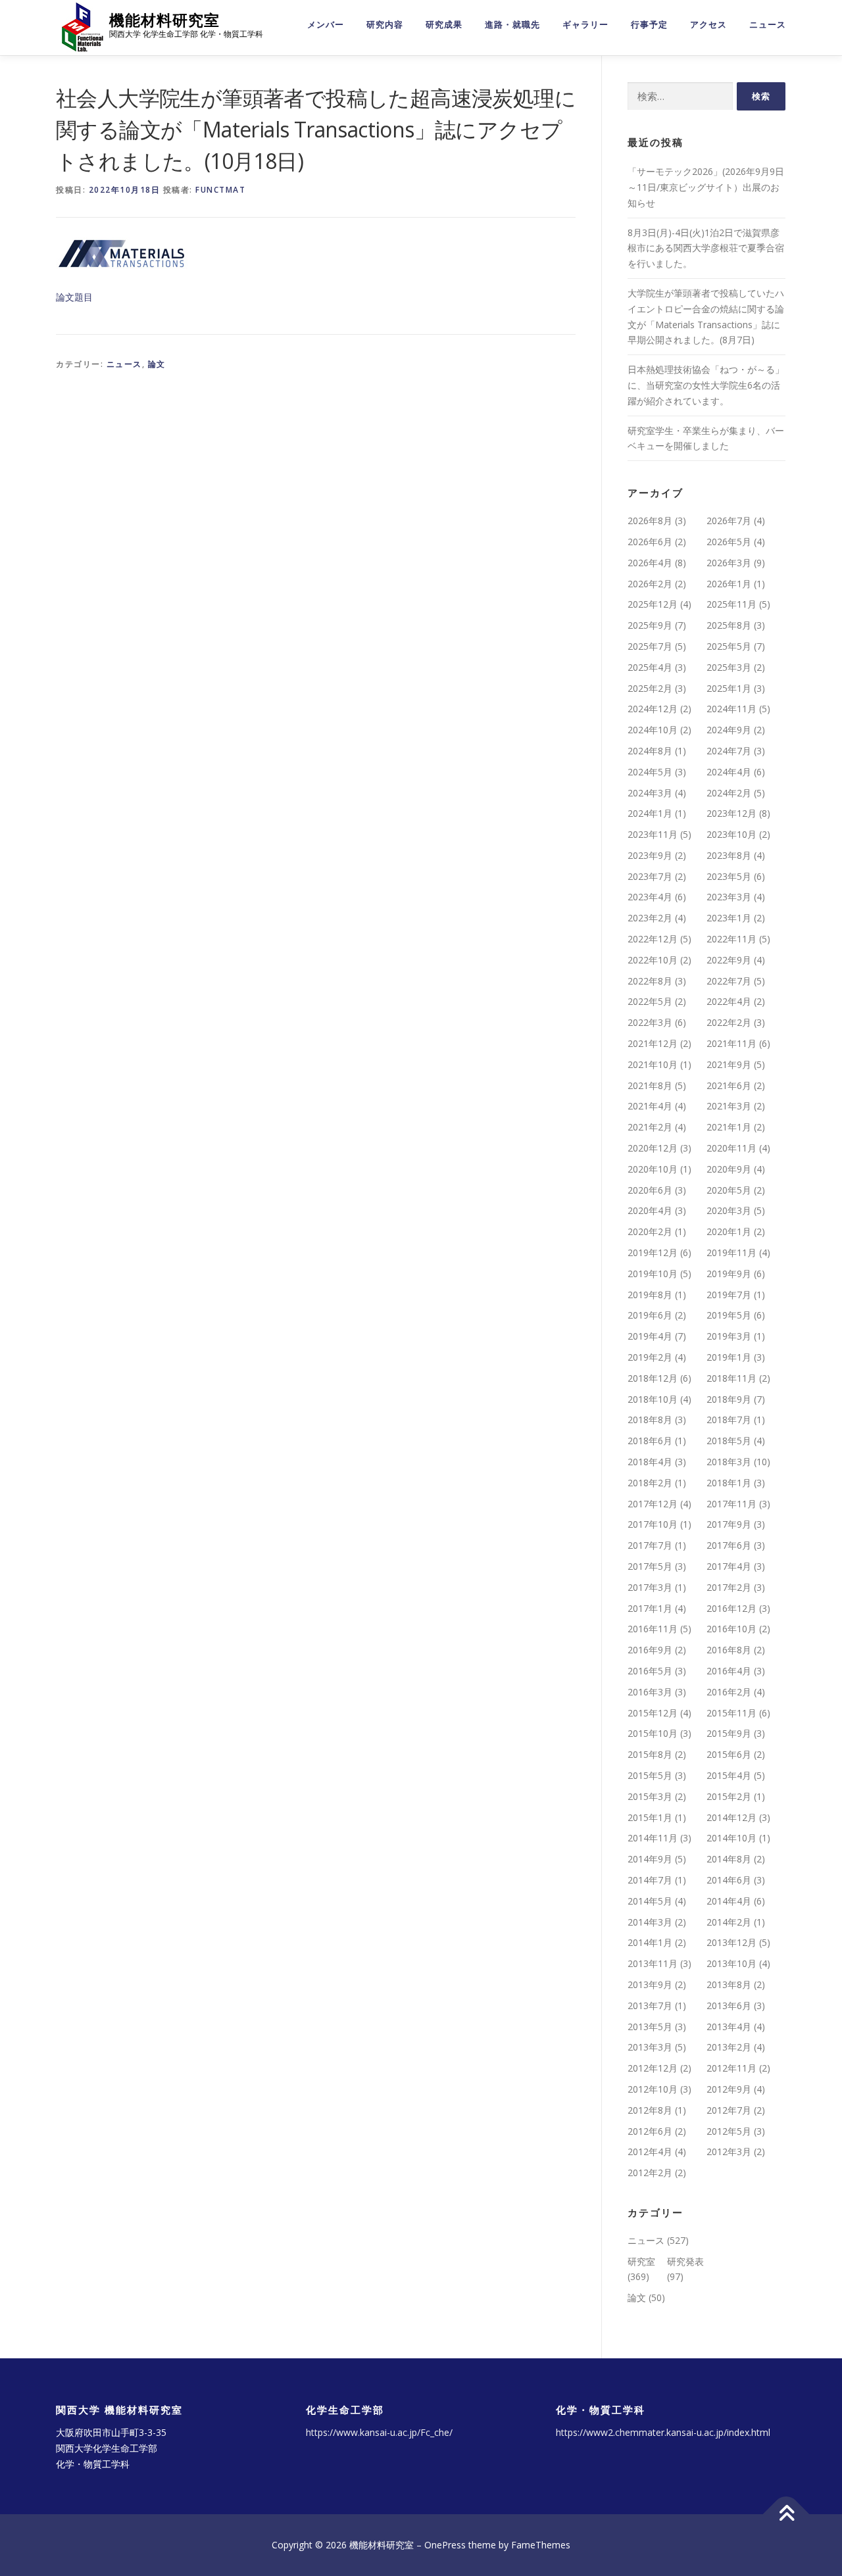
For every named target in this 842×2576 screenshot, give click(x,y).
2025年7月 (650, 646)
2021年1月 (729, 1127)
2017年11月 (731, 1504)
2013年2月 (729, 2047)
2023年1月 (729, 918)
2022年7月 (729, 981)
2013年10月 (731, 1963)
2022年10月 (653, 960)
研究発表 (685, 2261)
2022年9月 (729, 960)
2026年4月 (650, 563)
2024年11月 (731, 709)
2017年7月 (650, 1545)
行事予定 (649, 25)
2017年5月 (650, 1566)
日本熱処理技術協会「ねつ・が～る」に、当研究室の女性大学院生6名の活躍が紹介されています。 (706, 385)
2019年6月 (650, 1315)
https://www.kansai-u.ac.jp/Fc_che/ (379, 2432)
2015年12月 (653, 1713)
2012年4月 (650, 2151)
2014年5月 (650, 1901)
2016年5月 (650, 1671)
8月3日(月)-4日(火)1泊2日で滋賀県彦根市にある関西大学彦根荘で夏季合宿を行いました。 (706, 248)
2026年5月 (729, 542)
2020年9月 (729, 1169)
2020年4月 (650, 1210)
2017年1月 (650, 1608)
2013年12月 (731, 1942)
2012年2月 (650, 2173)
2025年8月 (729, 625)
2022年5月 (650, 1001)
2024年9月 (729, 730)
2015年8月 (650, 1754)
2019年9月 (729, 1274)
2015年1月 (650, 1817)
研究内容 (385, 25)
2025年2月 (650, 688)
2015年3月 (650, 1796)
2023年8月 (729, 855)
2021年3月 (729, 1106)
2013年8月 (729, 1984)
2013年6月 (729, 2005)
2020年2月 (650, 1231)
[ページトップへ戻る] (786, 2515)
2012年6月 (650, 2131)
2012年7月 (729, 2110)
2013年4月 (729, 2027)
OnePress (445, 2545)
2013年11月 (653, 1963)
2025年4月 (650, 667)
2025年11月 (731, 604)
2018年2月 (650, 1483)
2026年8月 (650, 521)
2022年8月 (650, 981)
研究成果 (444, 25)
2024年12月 (653, 709)
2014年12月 (731, 1817)
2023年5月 (729, 876)
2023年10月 (731, 834)
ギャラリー (585, 25)
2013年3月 (650, 2047)
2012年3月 (729, 2151)
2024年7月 (729, 751)
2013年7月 (650, 2005)
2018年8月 (650, 1420)
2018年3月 (729, 1462)
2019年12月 (653, 1252)
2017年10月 (653, 1524)
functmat (220, 190)
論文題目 (74, 297)
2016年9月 (650, 1650)
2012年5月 (729, 2131)
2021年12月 (653, 1043)
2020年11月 (731, 1148)
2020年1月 (729, 1231)
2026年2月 (650, 584)
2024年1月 (650, 813)
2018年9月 (729, 1399)
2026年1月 (729, 584)
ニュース (768, 25)
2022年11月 (731, 939)
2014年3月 (650, 1922)
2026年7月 (729, 521)
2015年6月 (729, 1754)
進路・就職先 (512, 25)
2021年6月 (729, 1085)
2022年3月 (650, 1022)
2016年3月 (650, 1692)
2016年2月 (729, 1692)
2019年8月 (650, 1295)
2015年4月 (729, 1775)
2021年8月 (650, 1085)
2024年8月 (650, 751)
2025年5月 (729, 646)
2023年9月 (650, 855)
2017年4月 (729, 1566)
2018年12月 (653, 1378)
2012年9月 (729, 2089)
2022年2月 (729, 1022)
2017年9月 (729, 1524)
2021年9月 (729, 1064)
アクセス (708, 25)
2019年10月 (653, 1274)
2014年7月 (650, 1880)
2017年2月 (729, 1587)
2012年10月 (653, 2089)
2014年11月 (653, 1838)
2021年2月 (650, 1127)
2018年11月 (731, 1378)
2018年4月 (650, 1462)
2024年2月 (729, 793)
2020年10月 (653, 1169)
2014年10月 (731, 1838)
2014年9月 (650, 1859)
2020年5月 (729, 1190)
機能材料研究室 (164, 20)
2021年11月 (731, 1043)
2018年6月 (650, 1441)
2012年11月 (731, 2068)
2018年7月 (729, 1420)
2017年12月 (653, 1504)
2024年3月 (650, 793)
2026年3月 (729, 563)
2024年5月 (650, 772)
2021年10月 (653, 1064)
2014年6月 (729, 1880)
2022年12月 (653, 939)
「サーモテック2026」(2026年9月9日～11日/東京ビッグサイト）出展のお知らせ (706, 187)
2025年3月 (729, 667)
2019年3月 (729, 1336)
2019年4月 (650, 1336)
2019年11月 (731, 1252)
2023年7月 (650, 876)
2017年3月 (650, 1587)
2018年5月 (729, 1441)
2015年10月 (653, 1733)
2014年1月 (650, 1942)
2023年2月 (650, 918)
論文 (157, 364)
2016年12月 (731, 1608)
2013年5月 (650, 2027)
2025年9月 (650, 625)
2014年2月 (729, 1922)
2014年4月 (729, 1901)
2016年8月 (729, 1650)
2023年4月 (650, 897)
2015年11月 (731, 1713)
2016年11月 (653, 1629)
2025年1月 (729, 688)
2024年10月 (653, 730)
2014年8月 (729, 1859)
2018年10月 (653, 1399)
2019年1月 (729, 1357)
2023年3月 (729, 897)
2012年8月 (650, 2110)
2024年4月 (729, 772)
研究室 (641, 2261)
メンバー (326, 25)
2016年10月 (731, 1629)
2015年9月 (729, 1733)
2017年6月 (729, 1545)
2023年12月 (731, 813)
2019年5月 (729, 1315)
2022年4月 (729, 1001)
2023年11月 (653, 834)
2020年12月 (653, 1148)
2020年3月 (729, 1210)
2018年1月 (729, 1483)
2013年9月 (650, 1984)
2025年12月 (653, 604)
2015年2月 (729, 1796)
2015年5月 (650, 1775)
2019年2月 (650, 1357)
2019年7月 (729, 1295)
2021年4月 (650, 1106)
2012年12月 (653, 2068)
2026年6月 (650, 542)
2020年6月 (650, 1190)
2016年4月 (729, 1671)
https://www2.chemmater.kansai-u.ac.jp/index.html (663, 2432)
